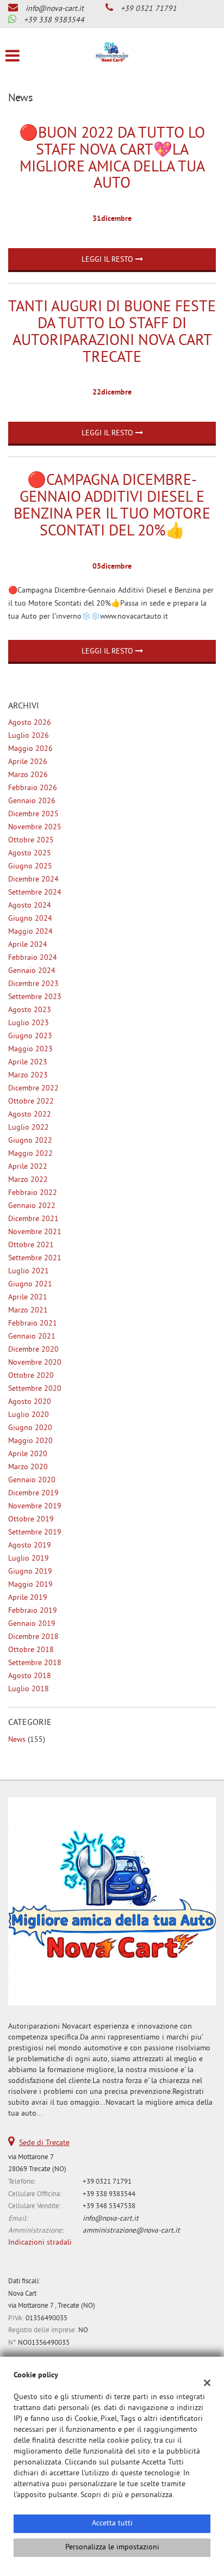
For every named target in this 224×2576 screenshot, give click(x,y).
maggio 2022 (30, 1154)
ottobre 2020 (31, 1376)
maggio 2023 (30, 1049)
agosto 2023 (30, 1010)
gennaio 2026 (32, 801)
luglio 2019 (29, 1559)
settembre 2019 (35, 1533)
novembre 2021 (35, 1232)
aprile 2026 (28, 762)
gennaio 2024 (32, 971)
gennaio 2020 (32, 1480)
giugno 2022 (30, 1141)
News (17, 1740)
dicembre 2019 (33, 1493)
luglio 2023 (29, 1023)
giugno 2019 (30, 1572)
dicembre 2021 (33, 1219)
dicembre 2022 (33, 1089)
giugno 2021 (30, 1284)
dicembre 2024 (33, 880)
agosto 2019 (30, 1546)
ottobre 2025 (31, 840)
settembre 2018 (35, 1663)
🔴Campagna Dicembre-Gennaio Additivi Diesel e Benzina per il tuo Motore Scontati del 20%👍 (112, 506)
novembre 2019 (35, 1506)
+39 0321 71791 (149, 9)
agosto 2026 (30, 723)
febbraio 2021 (33, 1324)
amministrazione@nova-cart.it (131, 2231)
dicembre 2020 (33, 1350)
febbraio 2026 (33, 788)
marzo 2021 (28, 1311)
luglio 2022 (29, 1128)
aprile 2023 (28, 1062)
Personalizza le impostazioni (112, 2547)
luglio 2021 (29, 1271)
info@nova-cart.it (55, 9)
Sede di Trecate (44, 2143)
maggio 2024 (30, 932)
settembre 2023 (35, 997)
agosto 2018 (30, 1676)
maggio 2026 (30, 749)
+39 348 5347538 (109, 2206)
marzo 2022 (28, 1180)
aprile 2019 (28, 1598)
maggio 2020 (30, 1441)
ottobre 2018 (31, 1650)
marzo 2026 (28, 775)
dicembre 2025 (33, 814)
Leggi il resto (108, 260)
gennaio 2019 (32, 1624)
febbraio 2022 (33, 1193)
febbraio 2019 (33, 1611)
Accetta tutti (112, 2523)
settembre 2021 (35, 1258)
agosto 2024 (30, 906)
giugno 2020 (30, 1428)
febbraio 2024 (33, 958)
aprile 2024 (28, 945)
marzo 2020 (28, 1467)
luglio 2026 (29, 736)
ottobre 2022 (31, 1102)
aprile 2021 (28, 1298)
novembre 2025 (35, 827)
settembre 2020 (35, 1389)
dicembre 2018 (33, 1637)
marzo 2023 (28, 1076)
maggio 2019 (30, 1585)
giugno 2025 (30, 867)
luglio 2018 (29, 1689)
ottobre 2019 (31, 1520)
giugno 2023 (30, 1036)
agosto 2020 (30, 1402)
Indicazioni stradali (40, 2243)
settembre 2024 (35, 893)
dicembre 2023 (33, 984)
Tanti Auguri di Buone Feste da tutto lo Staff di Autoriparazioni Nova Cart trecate (112, 333)
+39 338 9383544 (54, 20)
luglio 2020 (29, 1415)
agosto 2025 (30, 853)
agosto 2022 (30, 1115)
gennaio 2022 (32, 1206)
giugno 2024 (30, 919)
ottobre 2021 (31, 1245)
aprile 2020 (28, 1454)
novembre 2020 (35, 1363)
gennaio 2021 (32, 1337)
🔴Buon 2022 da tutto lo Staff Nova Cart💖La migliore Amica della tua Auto (112, 159)
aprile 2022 (28, 1167)
